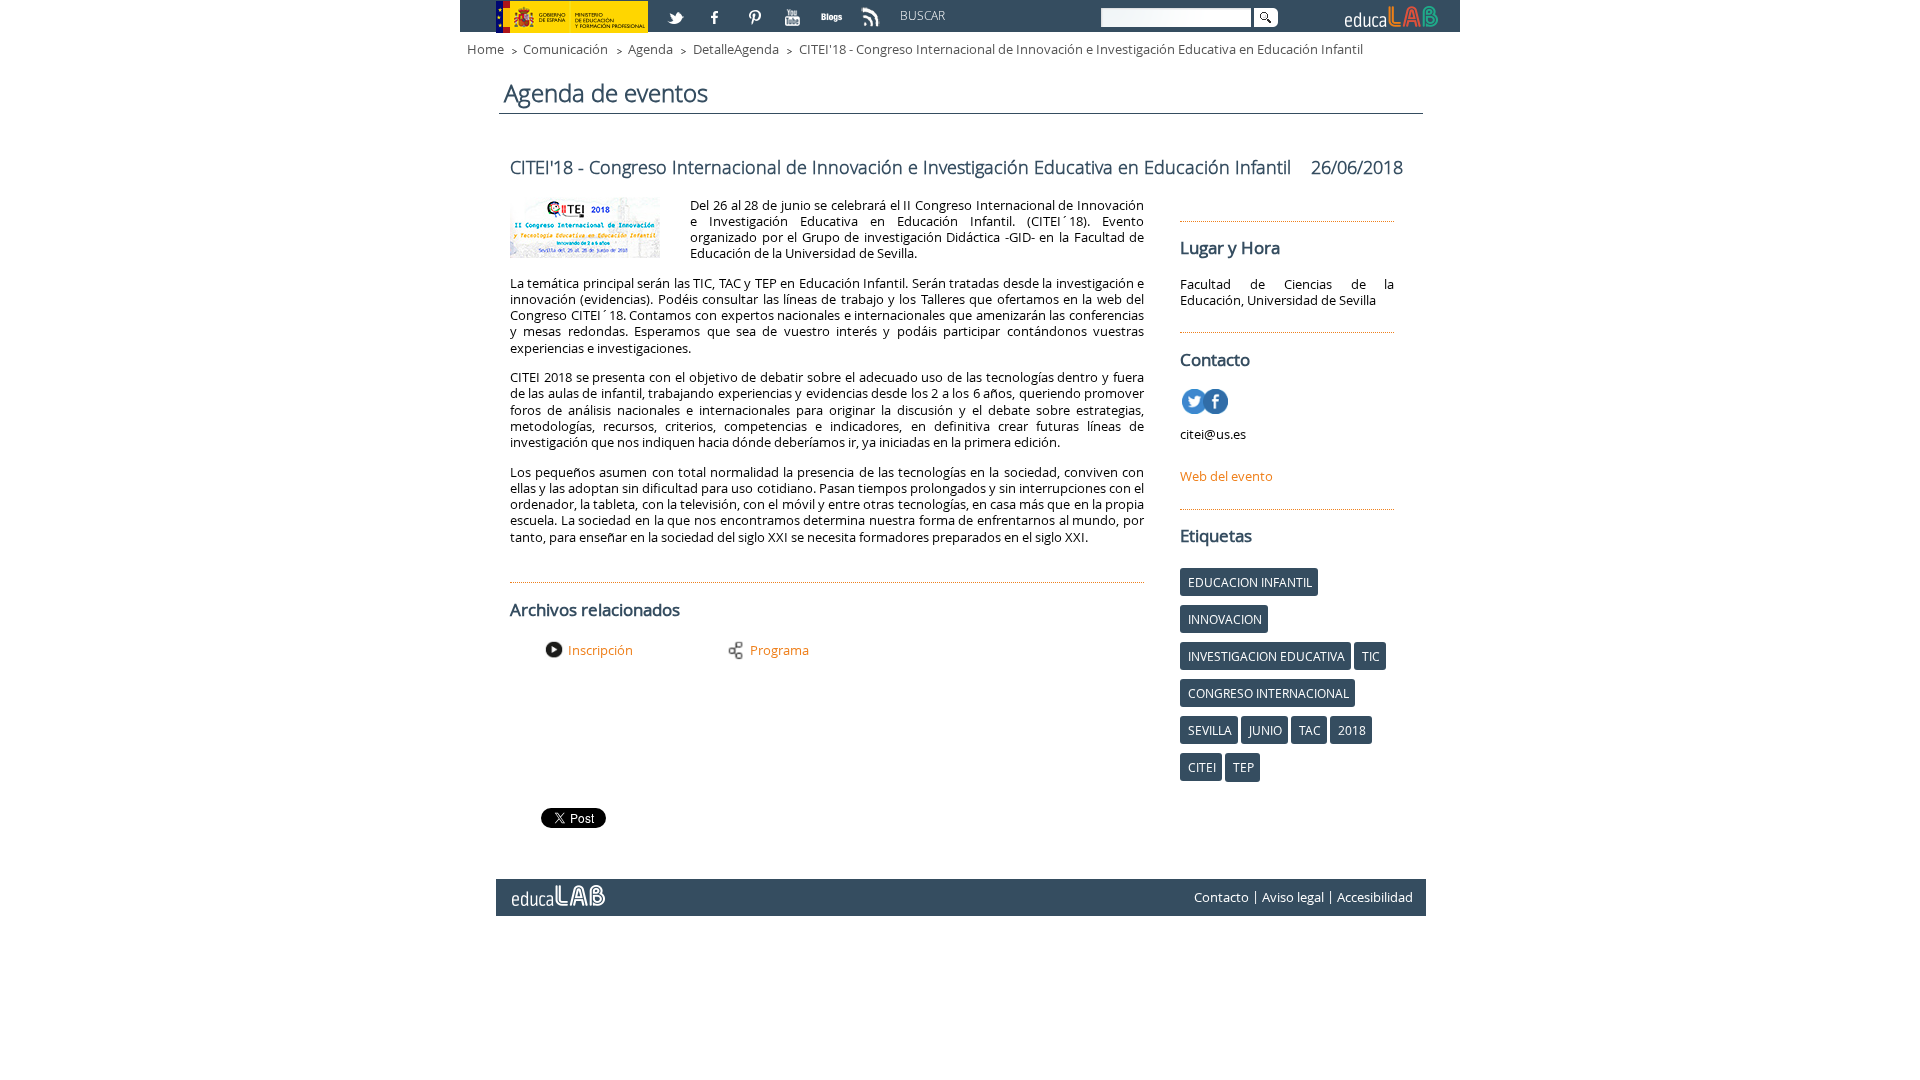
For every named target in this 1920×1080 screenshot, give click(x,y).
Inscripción (600, 650)
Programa (779, 650)
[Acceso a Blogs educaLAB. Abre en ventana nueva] (834, 9)
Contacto (1221, 897)
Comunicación (565, 49)
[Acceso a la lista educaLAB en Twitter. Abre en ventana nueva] (678, 9)
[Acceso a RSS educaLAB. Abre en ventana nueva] (873, 9)
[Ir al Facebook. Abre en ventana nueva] (1217, 398)
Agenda (650, 49)
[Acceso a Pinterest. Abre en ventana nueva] (756, 9)
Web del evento (1226, 476)
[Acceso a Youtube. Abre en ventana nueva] (795, 9)
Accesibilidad (1375, 897)
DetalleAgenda (736, 49)
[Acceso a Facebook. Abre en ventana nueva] (717, 9)
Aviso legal (1293, 897)
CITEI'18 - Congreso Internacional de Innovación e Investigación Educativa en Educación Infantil (1081, 49)
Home (485, 49)
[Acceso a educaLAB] (557, 888)
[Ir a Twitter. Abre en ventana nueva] (1196, 398)
